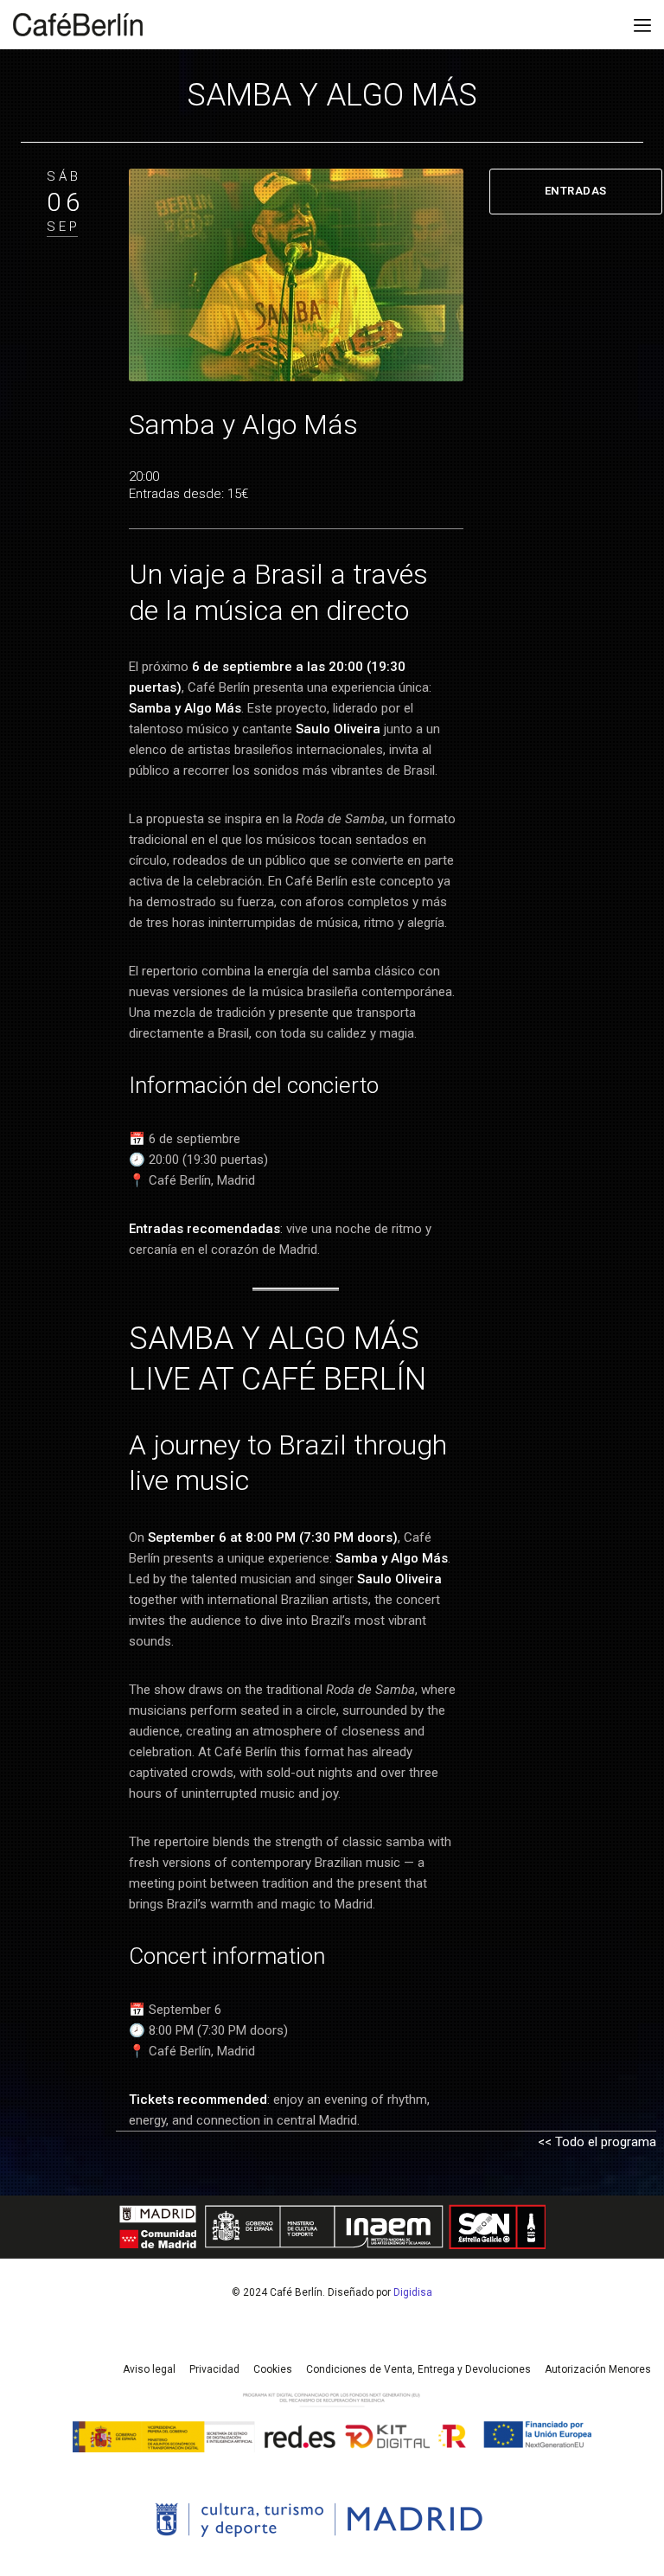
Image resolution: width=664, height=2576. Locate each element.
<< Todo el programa (597, 2142)
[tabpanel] (296, 275)
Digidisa (413, 2292)
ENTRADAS (576, 191)
